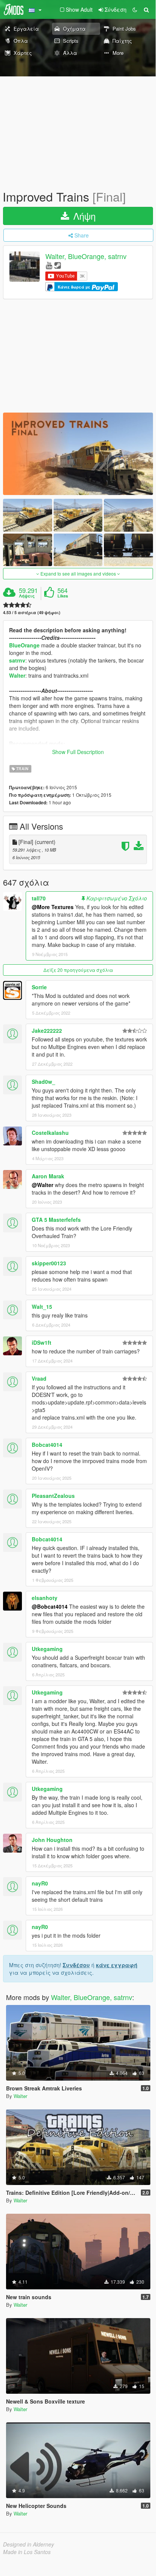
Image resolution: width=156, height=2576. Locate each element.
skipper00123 (49, 1263)
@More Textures (53, 907)
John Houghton (52, 1840)
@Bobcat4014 (50, 1606)
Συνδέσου (76, 1965)
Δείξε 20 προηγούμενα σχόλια (78, 970)
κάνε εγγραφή (117, 1965)
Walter (17, 675)
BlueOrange (24, 645)
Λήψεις (27, 596)
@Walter (42, 1185)
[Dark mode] (135, 9)
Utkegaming (47, 1649)
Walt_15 (42, 1307)
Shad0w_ (43, 1082)
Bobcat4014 (47, 1445)
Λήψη (83, 216)
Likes (63, 596)
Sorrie (39, 987)
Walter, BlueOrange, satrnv (86, 256)
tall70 (39, 898)
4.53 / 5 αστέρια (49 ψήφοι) (32, 612)
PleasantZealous (53, 1496)
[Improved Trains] (78, 454)
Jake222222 (47, 1030)
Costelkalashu (50, 1133)
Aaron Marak (48, 1176)
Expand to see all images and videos (78, 573)
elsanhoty (45, 1598)
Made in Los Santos (27, 2552)
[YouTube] (49, 265)
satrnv (17, 660)
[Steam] (58, 265)
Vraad (39, 1378)
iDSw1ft (42, 1342)
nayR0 (40, 1883)
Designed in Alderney (29, 2544)
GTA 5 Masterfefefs (56, 1220)
